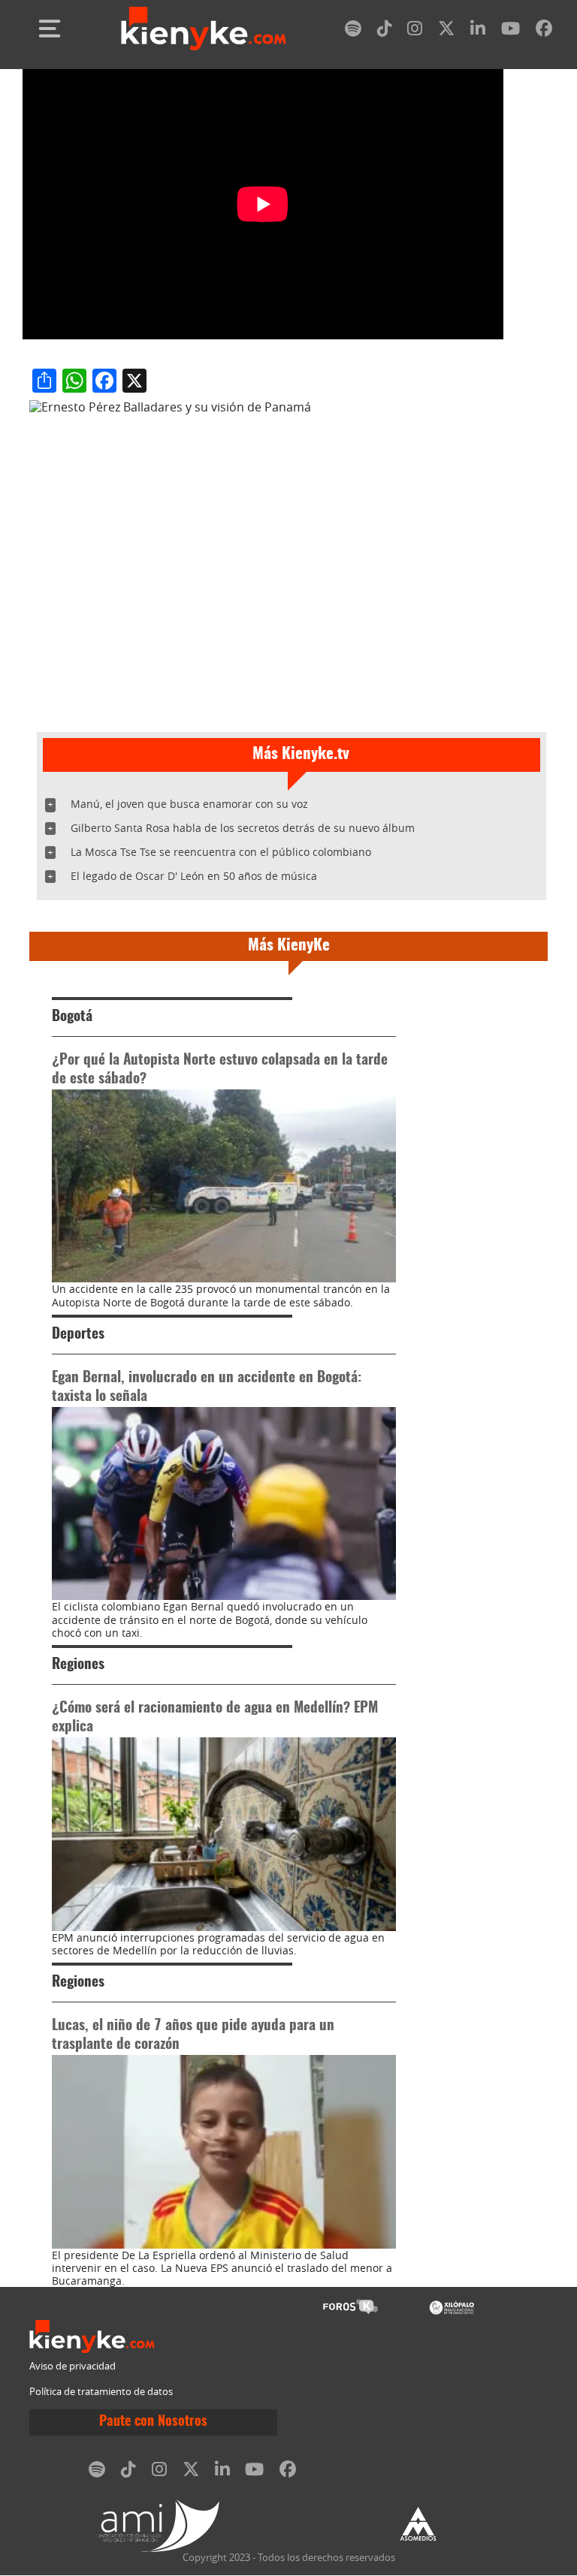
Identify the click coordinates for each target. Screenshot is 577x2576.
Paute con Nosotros (153, 2422)
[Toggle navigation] (50, 29)
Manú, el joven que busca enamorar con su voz (189, 804)
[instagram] (415, 31)
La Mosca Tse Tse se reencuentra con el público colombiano (221, 852)
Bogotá (72, 1017)
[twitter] (446, 31)
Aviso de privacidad (73, 2366)
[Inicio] (204, 29)
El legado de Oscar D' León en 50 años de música (194, 876)
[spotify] (353, 31)
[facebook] (544, 31)
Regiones (78, 1665)
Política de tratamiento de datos (101, 2392)
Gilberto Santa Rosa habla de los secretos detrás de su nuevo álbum (243, 828)
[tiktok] (385, 31)
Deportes (78, 1335)
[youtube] (511, 31)
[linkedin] (478, 31)
